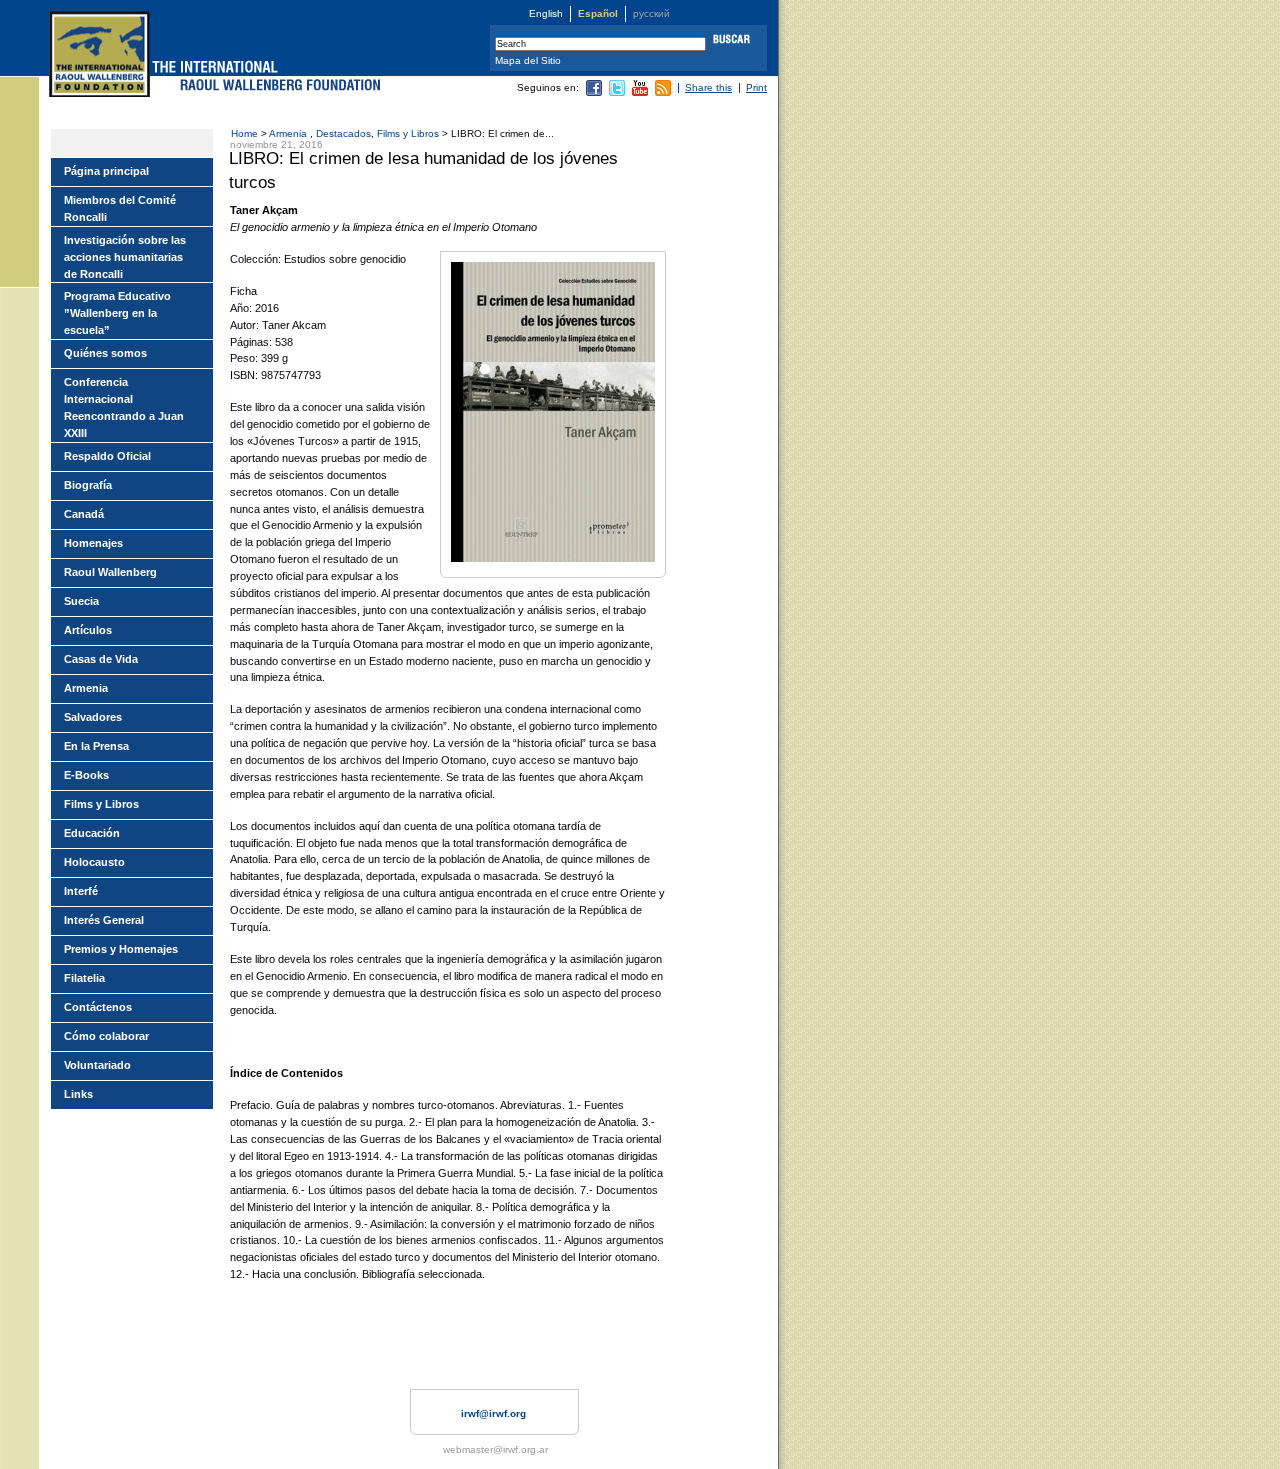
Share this (708, 87)
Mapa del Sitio (528, 60)
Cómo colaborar (106, 1036)
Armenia (289, 133)
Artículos (88, 630)
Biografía (88, 485)
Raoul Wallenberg (110, 572)
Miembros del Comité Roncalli (120, 208)
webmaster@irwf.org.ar (495, 1449)
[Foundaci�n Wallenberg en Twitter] (617, 92)
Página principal (106, 171)
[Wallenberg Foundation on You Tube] (640, 92)
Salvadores (93, 717)
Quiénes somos (105, 353)
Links (78, 1094)
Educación (92, 833)
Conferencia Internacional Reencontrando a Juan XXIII (124, 407)
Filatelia (84, 978)
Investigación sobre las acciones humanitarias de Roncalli (125, 257)
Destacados (343, 133)
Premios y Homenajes (121, 949)
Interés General (104, 920)
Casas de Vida (101, 659)
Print (756, 87)
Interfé (81, 891)
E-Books (86, 775)
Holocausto (94, 862)
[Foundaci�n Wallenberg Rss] (663, 92)
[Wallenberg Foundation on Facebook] (594, 92)
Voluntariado (97, 1065)
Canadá (84, 514)
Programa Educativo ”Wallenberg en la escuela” (117, 313)
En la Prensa (96, 746)
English (546, 13)
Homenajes (93, 543)
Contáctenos (98, 1007)
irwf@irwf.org (493, 1413)
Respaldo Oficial (107, 456)
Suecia (81, 601)
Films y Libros (408, 133)
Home (244, 133)
